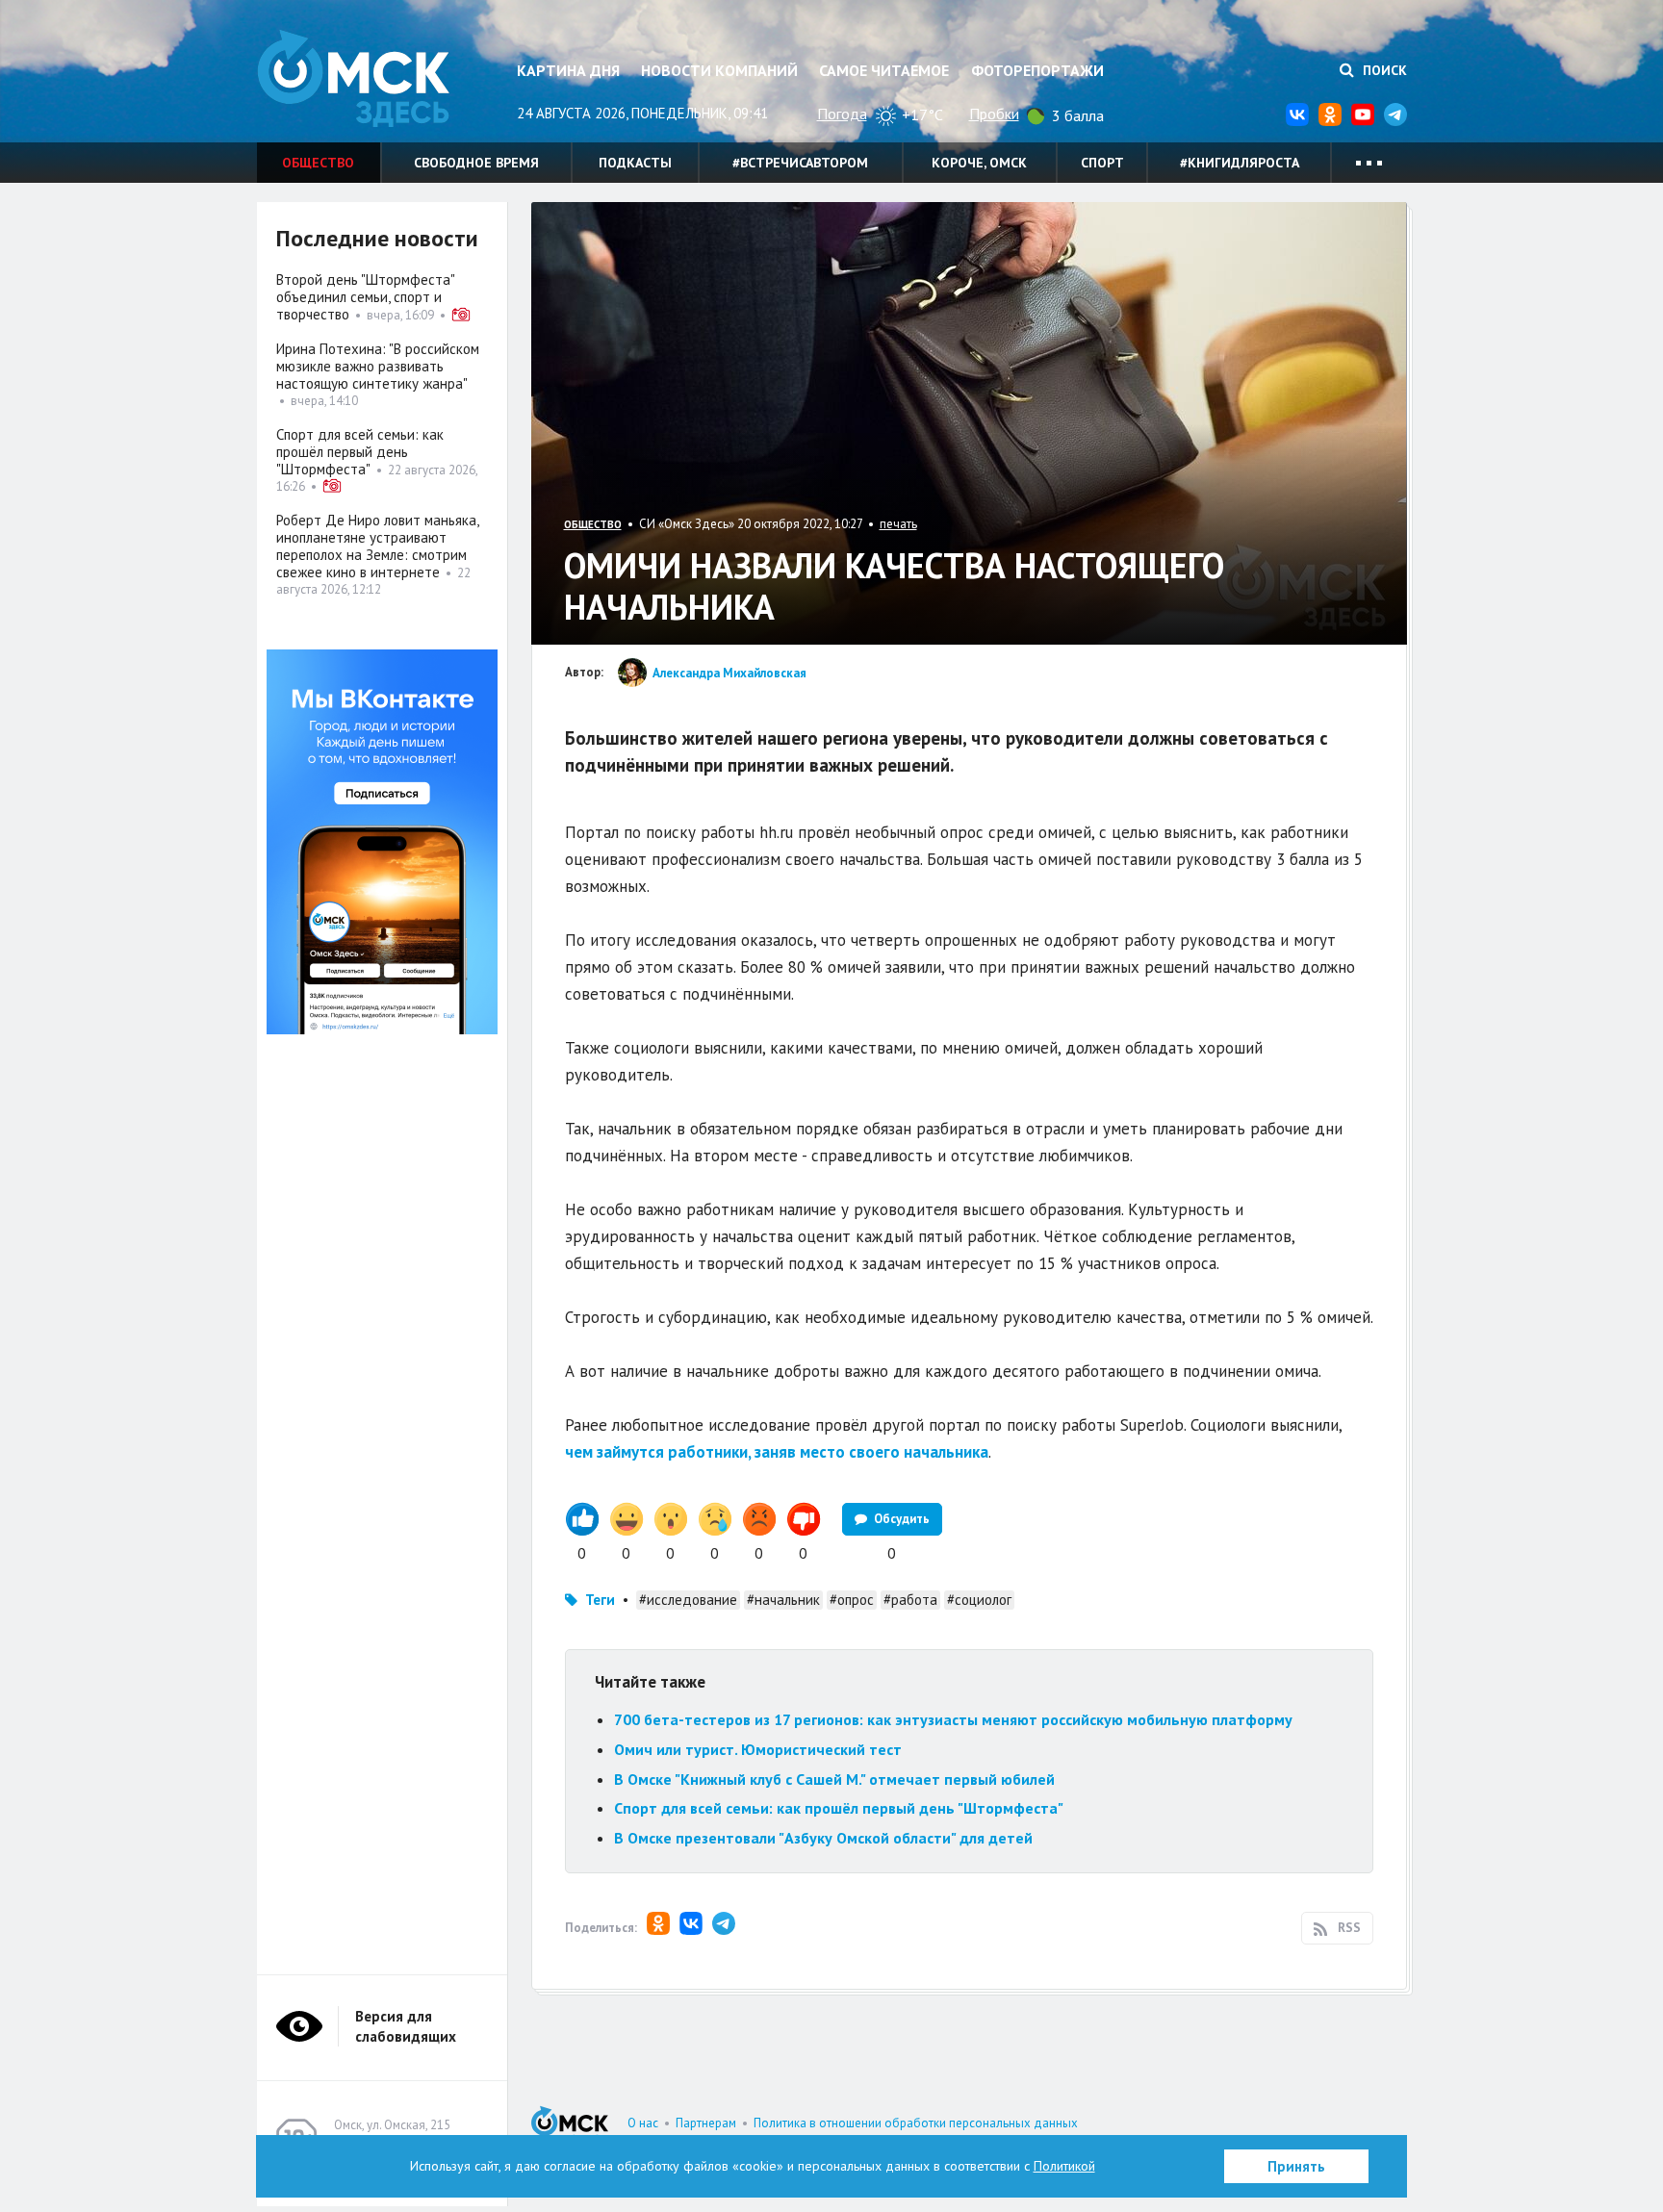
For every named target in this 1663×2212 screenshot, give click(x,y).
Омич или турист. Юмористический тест (758, 1749)
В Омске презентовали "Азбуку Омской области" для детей (823, 1838)
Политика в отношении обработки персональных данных (916, 2123)
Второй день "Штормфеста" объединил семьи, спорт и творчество (365, 297)
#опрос (852, 1600)
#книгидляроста (1240, 163)
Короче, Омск (979, 163)
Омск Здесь (353, 78)
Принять (1296, 2166)
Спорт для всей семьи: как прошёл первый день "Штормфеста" (839, 1808)
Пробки (994, 114)
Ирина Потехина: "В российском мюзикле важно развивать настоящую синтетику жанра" (378, 366)
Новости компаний (719, 70)
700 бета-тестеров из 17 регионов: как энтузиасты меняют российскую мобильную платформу (953, 1719)
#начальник (783, 1600)
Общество (318, 163)
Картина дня (568, 70)
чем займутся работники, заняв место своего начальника (777, 1452)
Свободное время (476, 163)
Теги (600, 1600)
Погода (842, 114)
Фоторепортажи (1037, 70)
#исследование (688, 1600)
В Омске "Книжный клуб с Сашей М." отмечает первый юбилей (834, 1779)
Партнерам (706, 2123)
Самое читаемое (884, 70)
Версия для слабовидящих (406, 2026)
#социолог (979, 1600)
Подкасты (635, 163)
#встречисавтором (800, 163)
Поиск (1383, 70)
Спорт (1102, 163)
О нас (643, 2123)
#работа (910, 1600)
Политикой (1064, 2166)
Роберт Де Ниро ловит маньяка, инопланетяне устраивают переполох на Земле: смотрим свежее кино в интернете (377, 546)
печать (898, 524)
